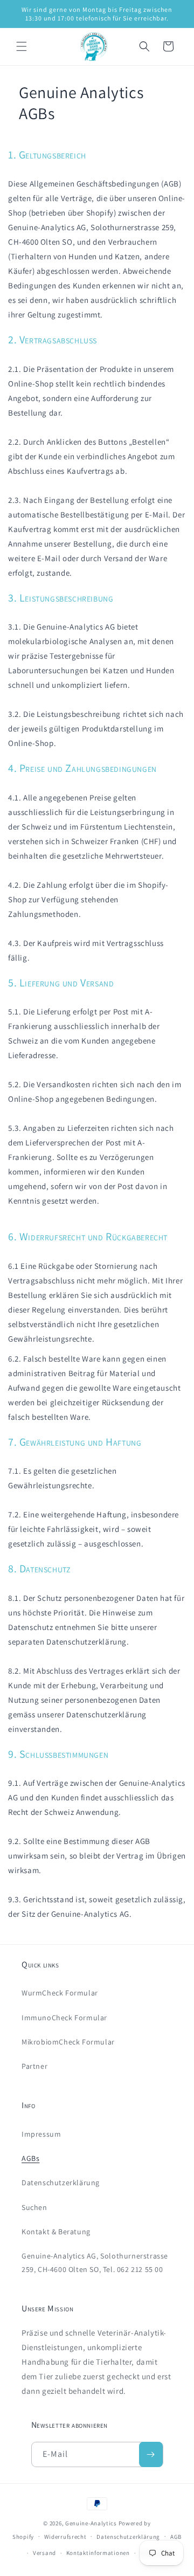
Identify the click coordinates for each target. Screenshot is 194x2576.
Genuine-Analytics (91, 2523)
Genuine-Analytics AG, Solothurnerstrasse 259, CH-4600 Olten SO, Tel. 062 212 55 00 (95, 2263)
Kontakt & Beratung (56, 2232)
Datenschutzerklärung (61, 2183)
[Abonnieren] (151, 2454)
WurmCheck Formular (60, 1993)
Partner (34, 2066)
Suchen (34, 2207)
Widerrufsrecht (65, 2537)
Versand (44, 2553)
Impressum (41, 2134)
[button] (22, 46)
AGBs (30, 2158)
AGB (176, 2537)
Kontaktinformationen (98, 2553)
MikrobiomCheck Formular (68, 2042)
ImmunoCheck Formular (64, 2018)
